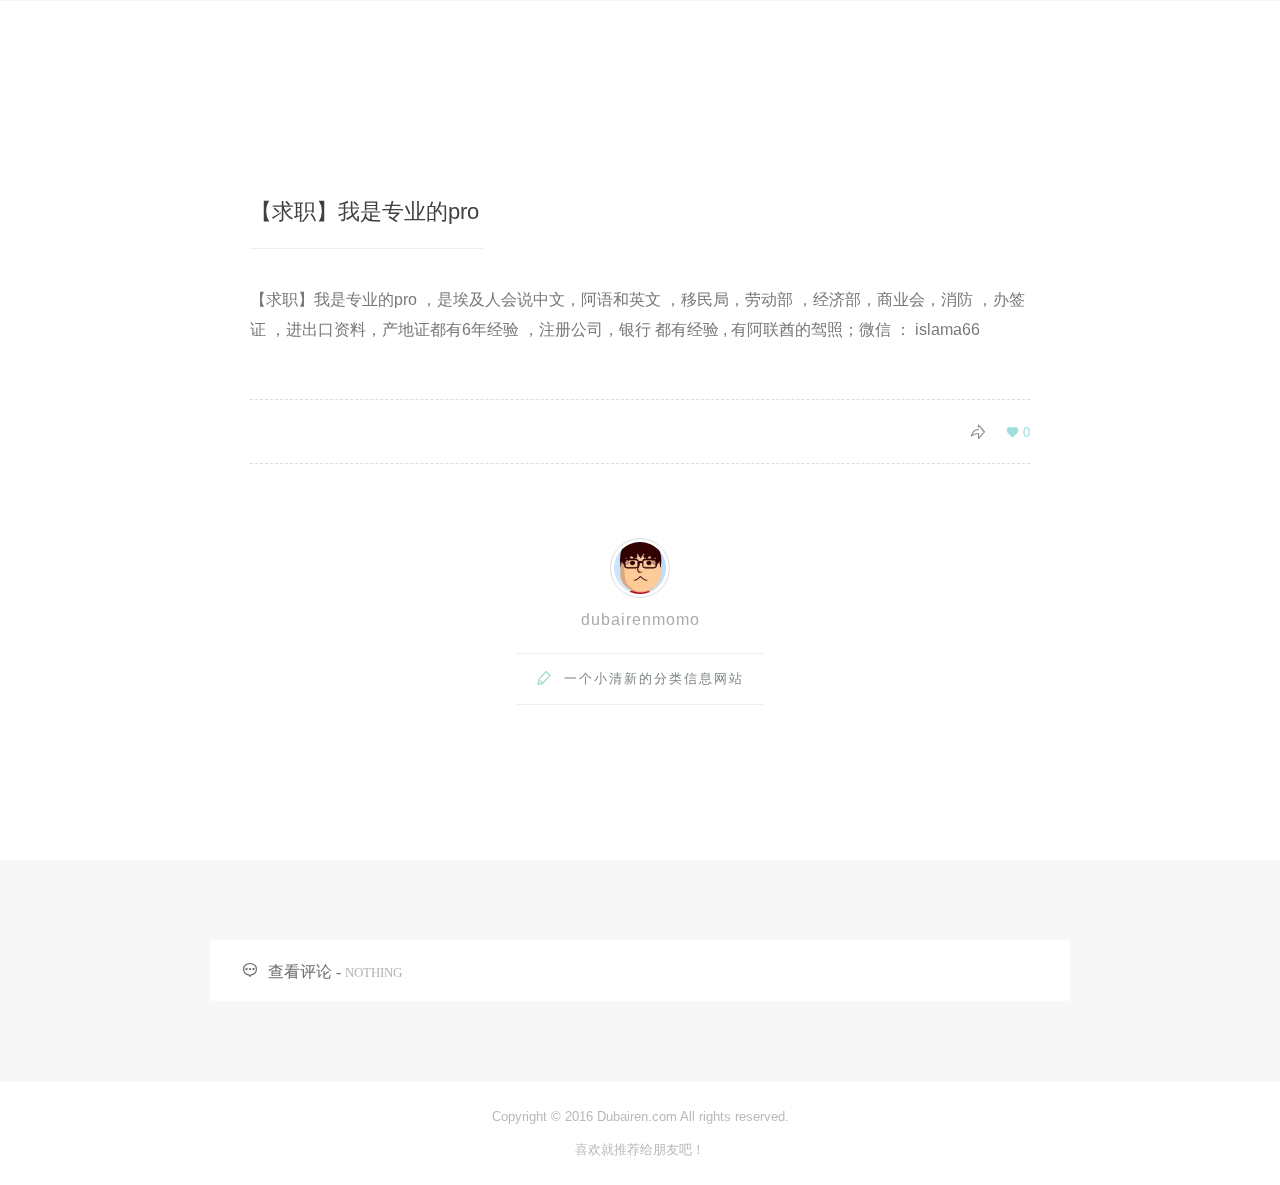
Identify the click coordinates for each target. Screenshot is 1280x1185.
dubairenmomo (640, 619)
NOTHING (373, 972)
